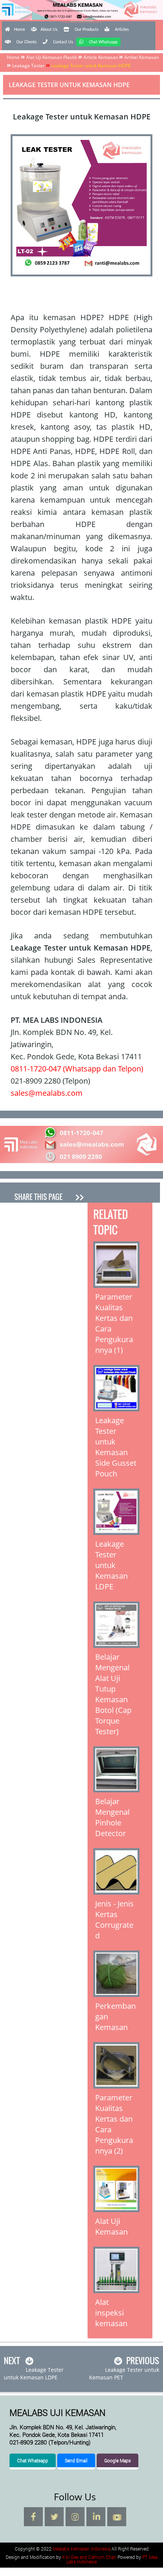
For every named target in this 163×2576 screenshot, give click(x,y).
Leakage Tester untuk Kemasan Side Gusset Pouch (116, 1447)
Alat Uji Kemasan (111, 2226)
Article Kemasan (101, 57)
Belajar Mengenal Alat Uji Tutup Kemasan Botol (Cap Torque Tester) (113, 1694)
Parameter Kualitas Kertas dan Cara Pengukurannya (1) (114, 1323)
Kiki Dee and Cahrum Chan (89, 2557)
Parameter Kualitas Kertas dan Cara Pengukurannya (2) (114, 2124)
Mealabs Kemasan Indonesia (82, 21)
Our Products (87, 30)
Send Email (76, 2460)
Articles (122, 30)
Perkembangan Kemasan (115, 2017)
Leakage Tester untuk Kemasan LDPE (111, 1565)
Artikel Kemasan (142, 57)
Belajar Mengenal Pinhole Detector (112, 1817)
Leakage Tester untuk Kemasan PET (124, 2374)
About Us (49, 30)
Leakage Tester (28, 66)
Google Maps (118, 2460)
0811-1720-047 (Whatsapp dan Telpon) (77, 1069)
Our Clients (27, 42)
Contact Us (63, 42)
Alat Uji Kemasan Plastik (52, 57)
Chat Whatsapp (103, 42)
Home (20, 30)
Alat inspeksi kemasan (111, 2313)
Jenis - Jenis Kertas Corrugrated (114, 1920)
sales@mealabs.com (47, 1093)
